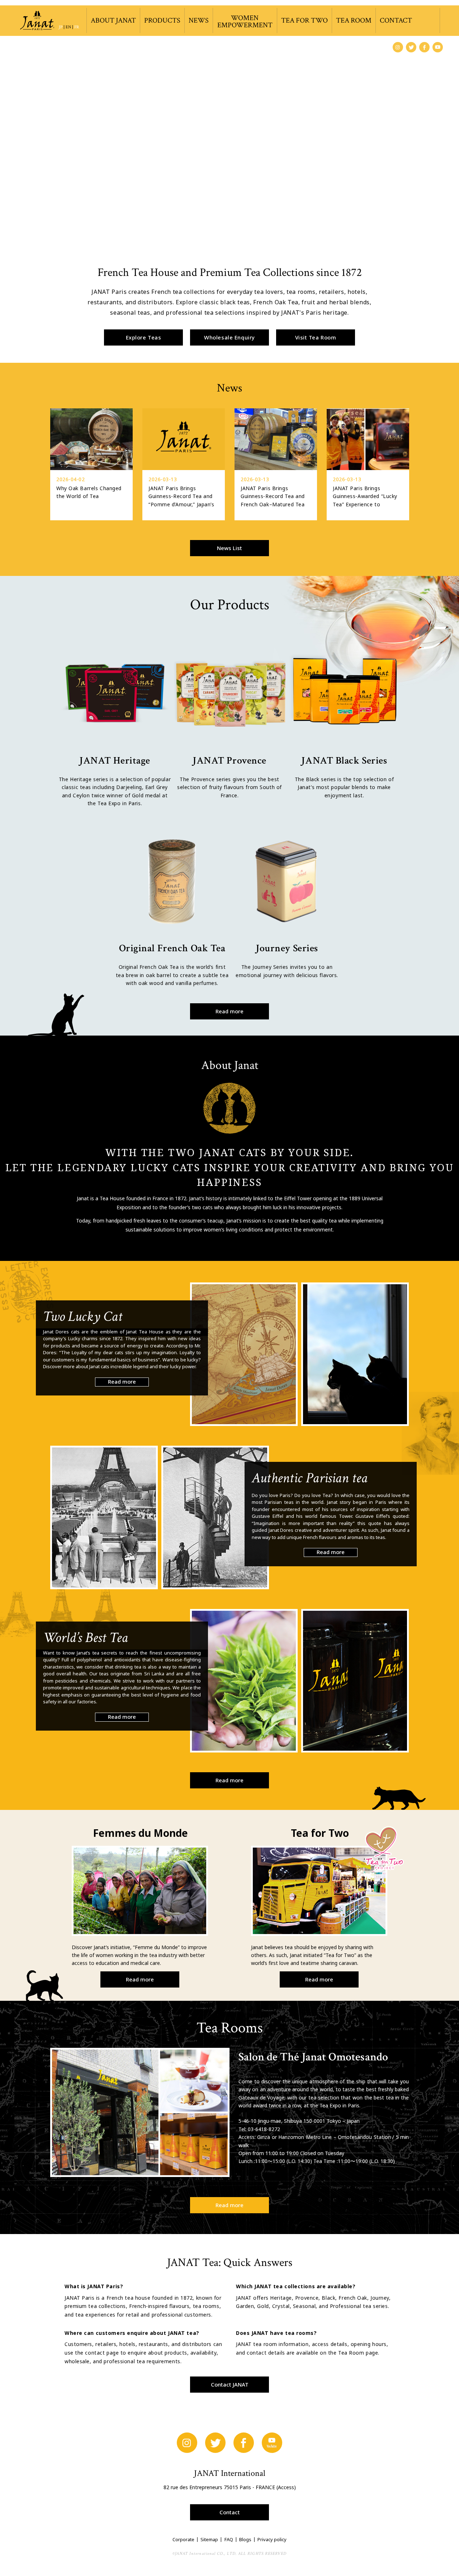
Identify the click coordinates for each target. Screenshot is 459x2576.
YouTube (438, 47)
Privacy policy (272, 2539)
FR (77, 27)
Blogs (245, 2539)
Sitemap (209, 2539)
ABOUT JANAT (113, 20)
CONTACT (396, 20)
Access (286, 2487)
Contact (230, 2512)
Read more (229, 1011)
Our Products (230, 605)
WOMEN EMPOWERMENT (245, 22)
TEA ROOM (354, 20)
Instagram (398, 47)
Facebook (424, 47)
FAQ (229, 2539)
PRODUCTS (162, 20)
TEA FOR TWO (304, 20)
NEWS (199, 20)
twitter (411, 47)
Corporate (183, 2539)
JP (61, 27)
